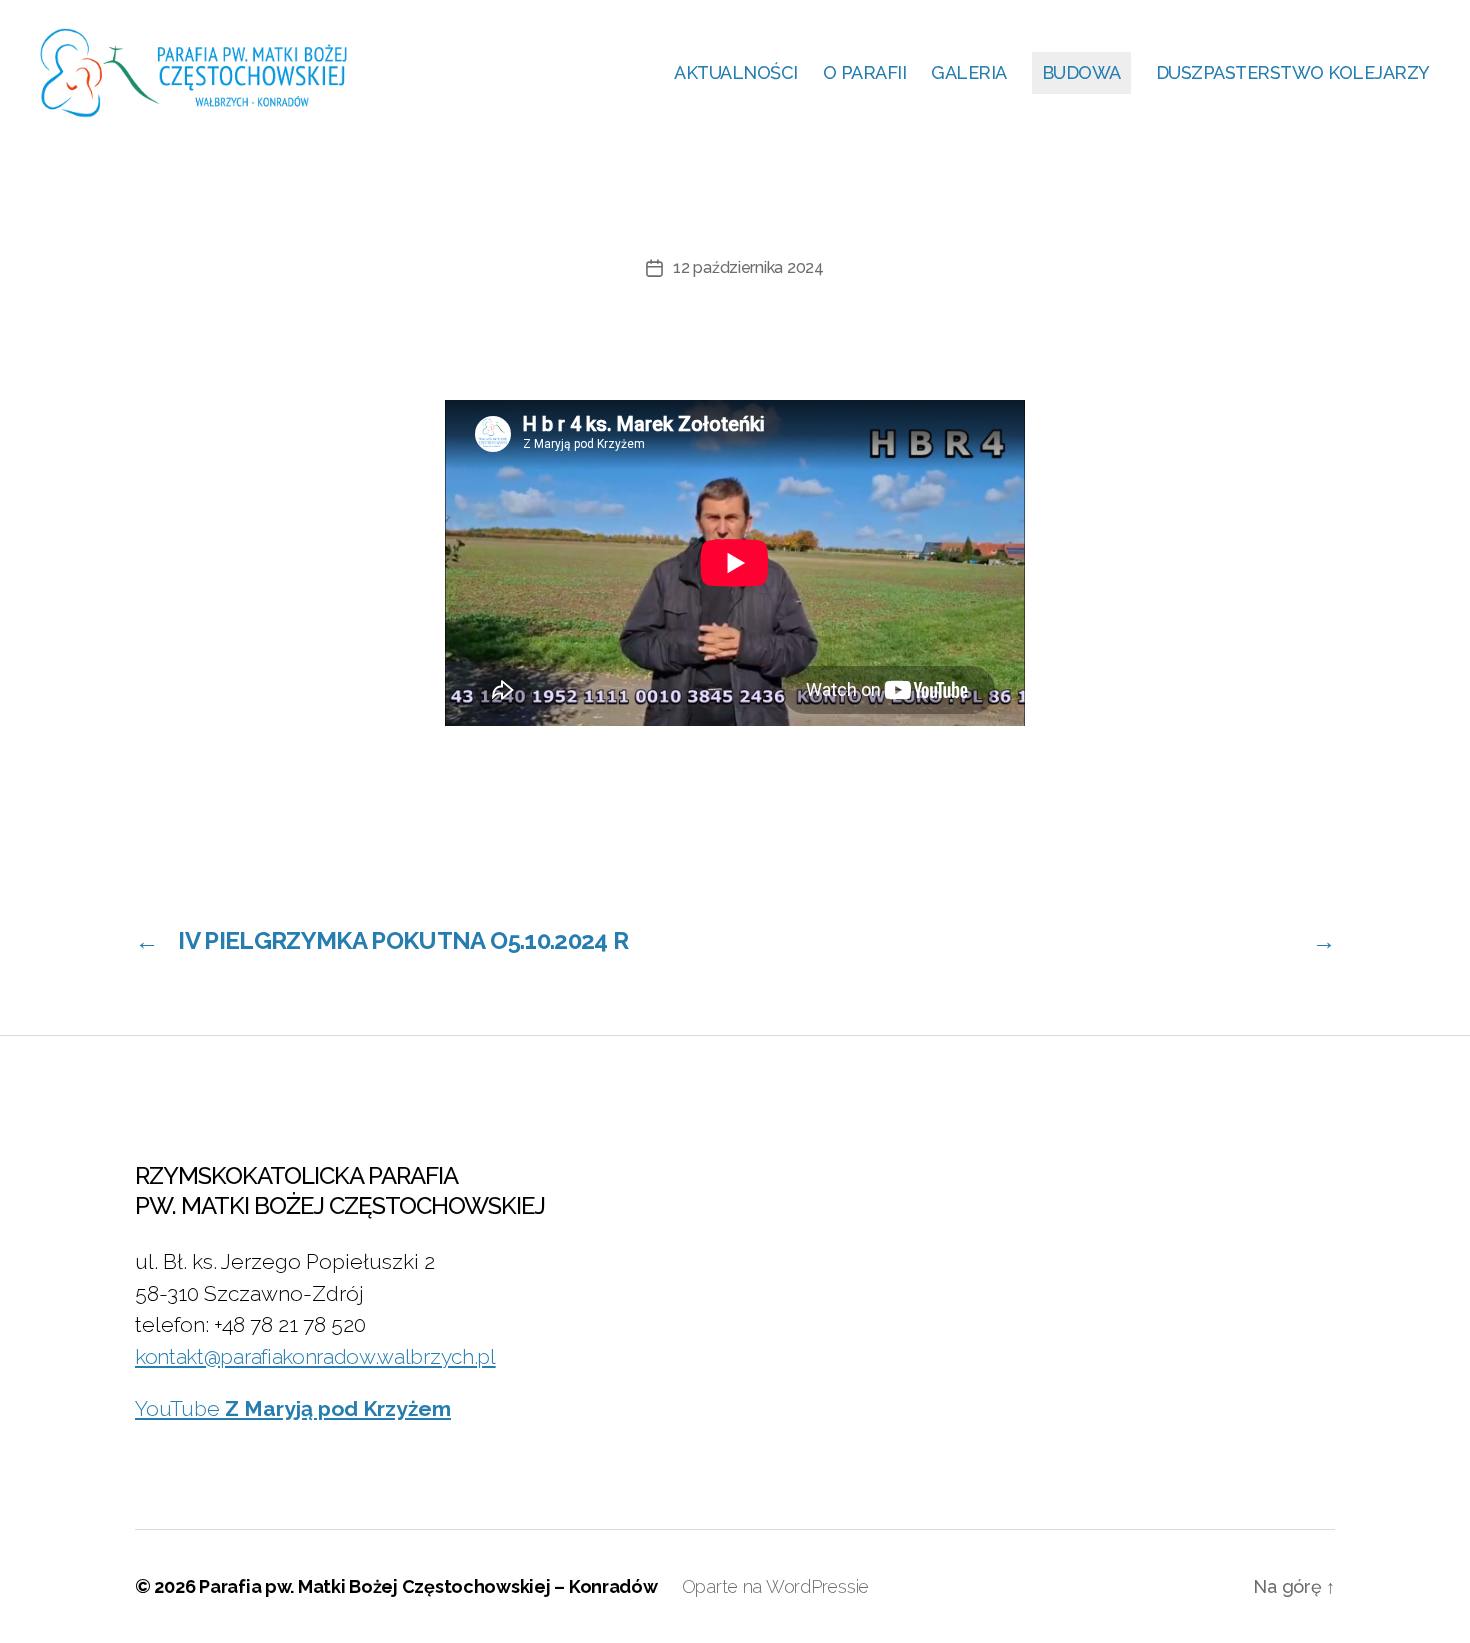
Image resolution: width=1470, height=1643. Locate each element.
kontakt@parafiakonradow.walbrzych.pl (315, 1356)
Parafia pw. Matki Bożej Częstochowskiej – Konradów (428, 1586)
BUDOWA (1081, 72)
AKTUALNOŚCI (736, 72)
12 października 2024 (748, 267)
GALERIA (969, 72)
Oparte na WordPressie (775, 1586)
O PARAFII (865, 72)
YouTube (293, 1408)
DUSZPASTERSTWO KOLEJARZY (1293, 72)
